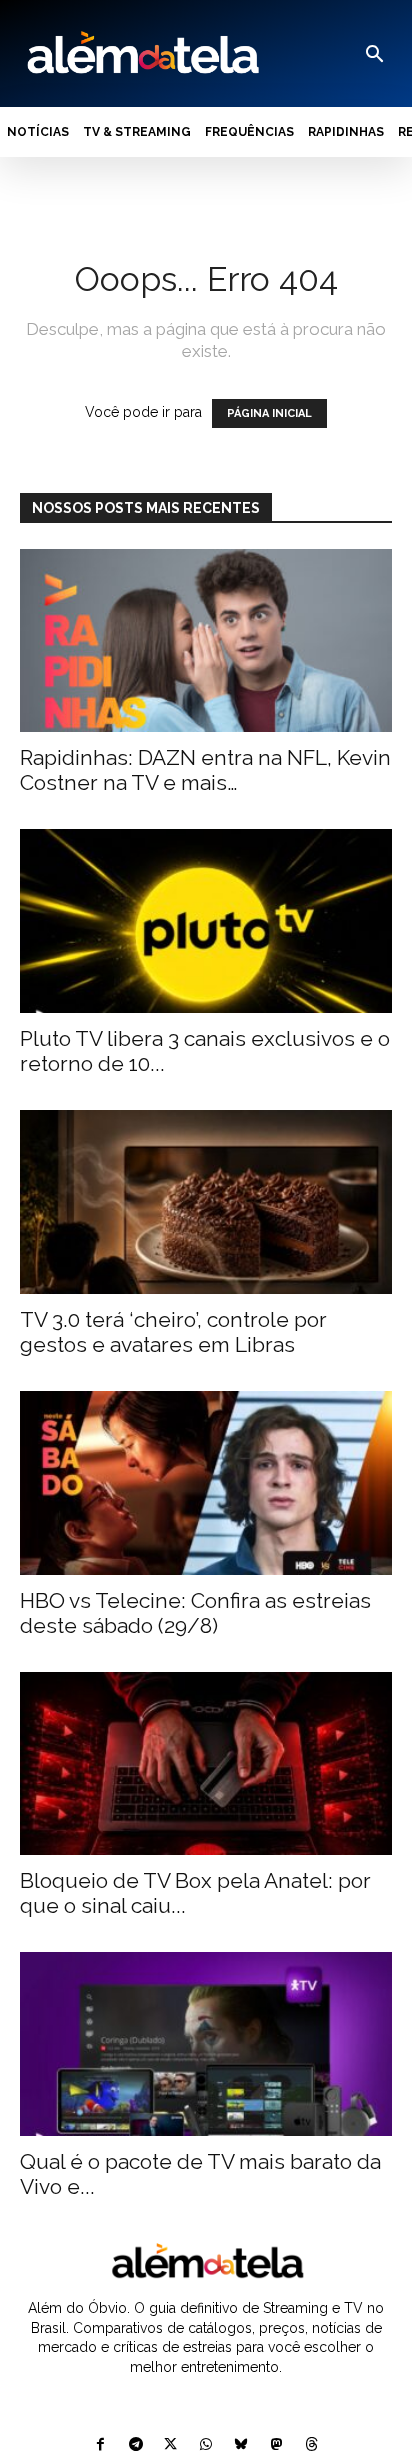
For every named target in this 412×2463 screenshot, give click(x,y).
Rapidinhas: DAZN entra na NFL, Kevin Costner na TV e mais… (205, 770)
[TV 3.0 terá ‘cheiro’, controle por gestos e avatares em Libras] (206, 1202)
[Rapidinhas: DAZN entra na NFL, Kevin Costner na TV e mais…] (206, 641)
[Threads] (311, 2445)
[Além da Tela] (141, 53)
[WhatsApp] (205, 2445)
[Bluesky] (241, 2445)
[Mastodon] (276, 2445)
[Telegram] (135, 2445)
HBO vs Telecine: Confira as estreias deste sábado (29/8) (195, 1613)
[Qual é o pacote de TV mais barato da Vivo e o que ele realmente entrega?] (206, 2044)
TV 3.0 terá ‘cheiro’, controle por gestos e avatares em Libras (173, 1332)
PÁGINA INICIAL (269, 413)
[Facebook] (100, 2445)
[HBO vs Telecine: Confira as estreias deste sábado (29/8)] (206, 1483)
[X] (170, 2445)
